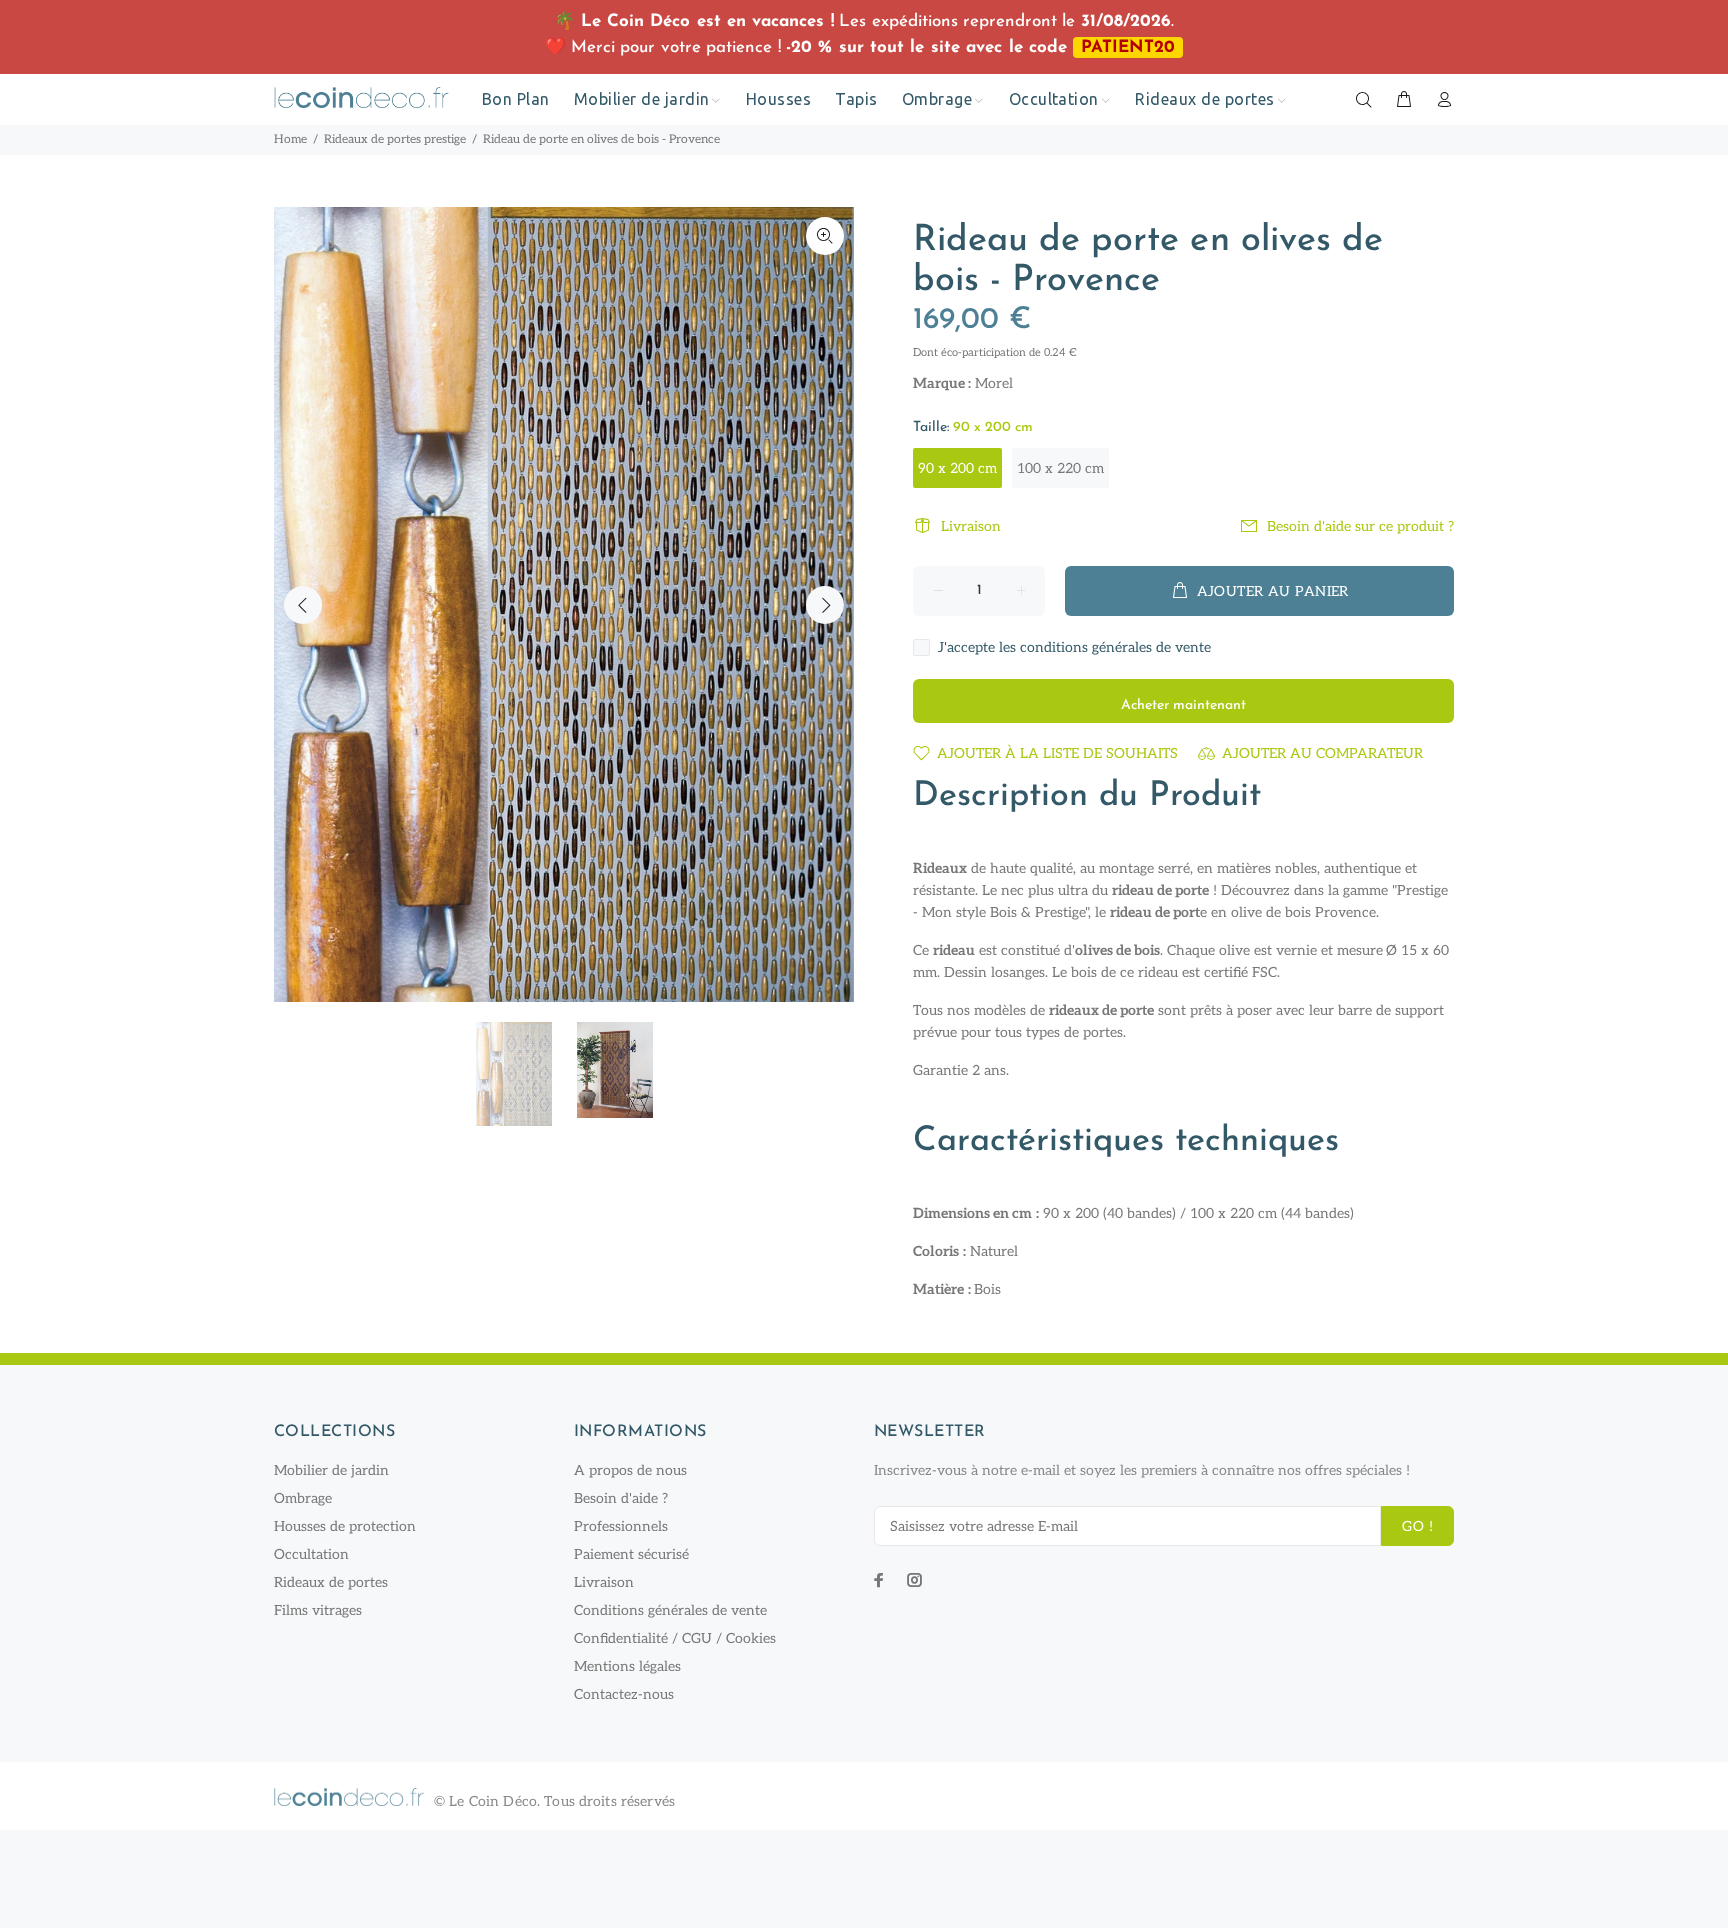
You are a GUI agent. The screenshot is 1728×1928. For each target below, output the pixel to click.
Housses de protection (345, 1526)
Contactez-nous (624, 1694)
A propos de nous (630, 1470)
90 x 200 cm (957, 468)
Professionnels (621, 1526)
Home (290, 139)
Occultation (311, 1554)
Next (825, 605)
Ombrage (303, 1498)
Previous (303, 605)
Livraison (971, 526)
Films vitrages (318, 1610)
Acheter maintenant (1183, 705)
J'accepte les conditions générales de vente (1074, 647)
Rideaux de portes (331, 1582)
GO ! (1417, 1526)
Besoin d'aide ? (621, 1498)
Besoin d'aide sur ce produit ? (1360, 526)
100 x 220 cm (1060, 468)
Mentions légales (627, 1666)
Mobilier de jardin (331, 1470)
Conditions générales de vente (670, 1610)
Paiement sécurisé (631, 1554)
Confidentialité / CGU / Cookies (675, 1638)
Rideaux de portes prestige (395, 139)
